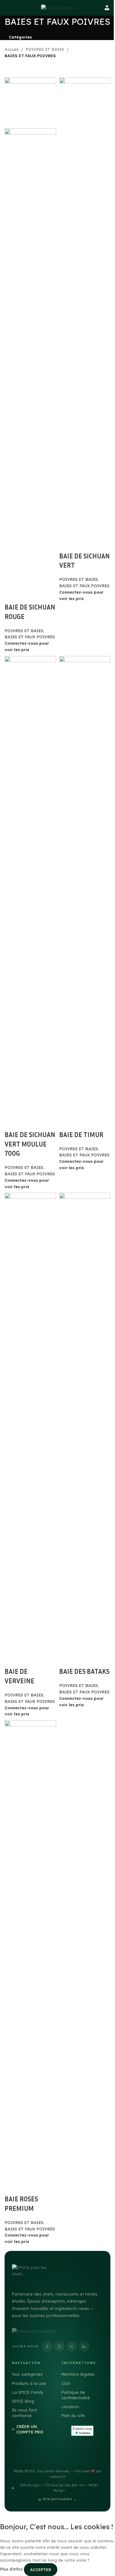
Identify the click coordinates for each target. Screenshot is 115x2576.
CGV (66, 2383)
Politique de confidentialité (76, 2395)
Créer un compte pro (30, 2429)
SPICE (30, 2471)
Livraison (70, 2407)
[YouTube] (72, 2346)
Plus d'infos (12, 2569)
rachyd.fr (58, 2477)
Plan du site (73, 2415)
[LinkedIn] (84, 2346)
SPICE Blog (23, 2401)
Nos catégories (27, 2374)
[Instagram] (59, 2346)
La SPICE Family (28, 2392)
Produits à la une (29, 2383)
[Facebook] (47, 2346)
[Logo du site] (57, 7)
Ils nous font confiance (25, 2413)
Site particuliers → (60, 2499)
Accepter (41, 2570)
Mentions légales (78, 2374)
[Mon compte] (107, 8)
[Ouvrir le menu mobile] (5, 8)
